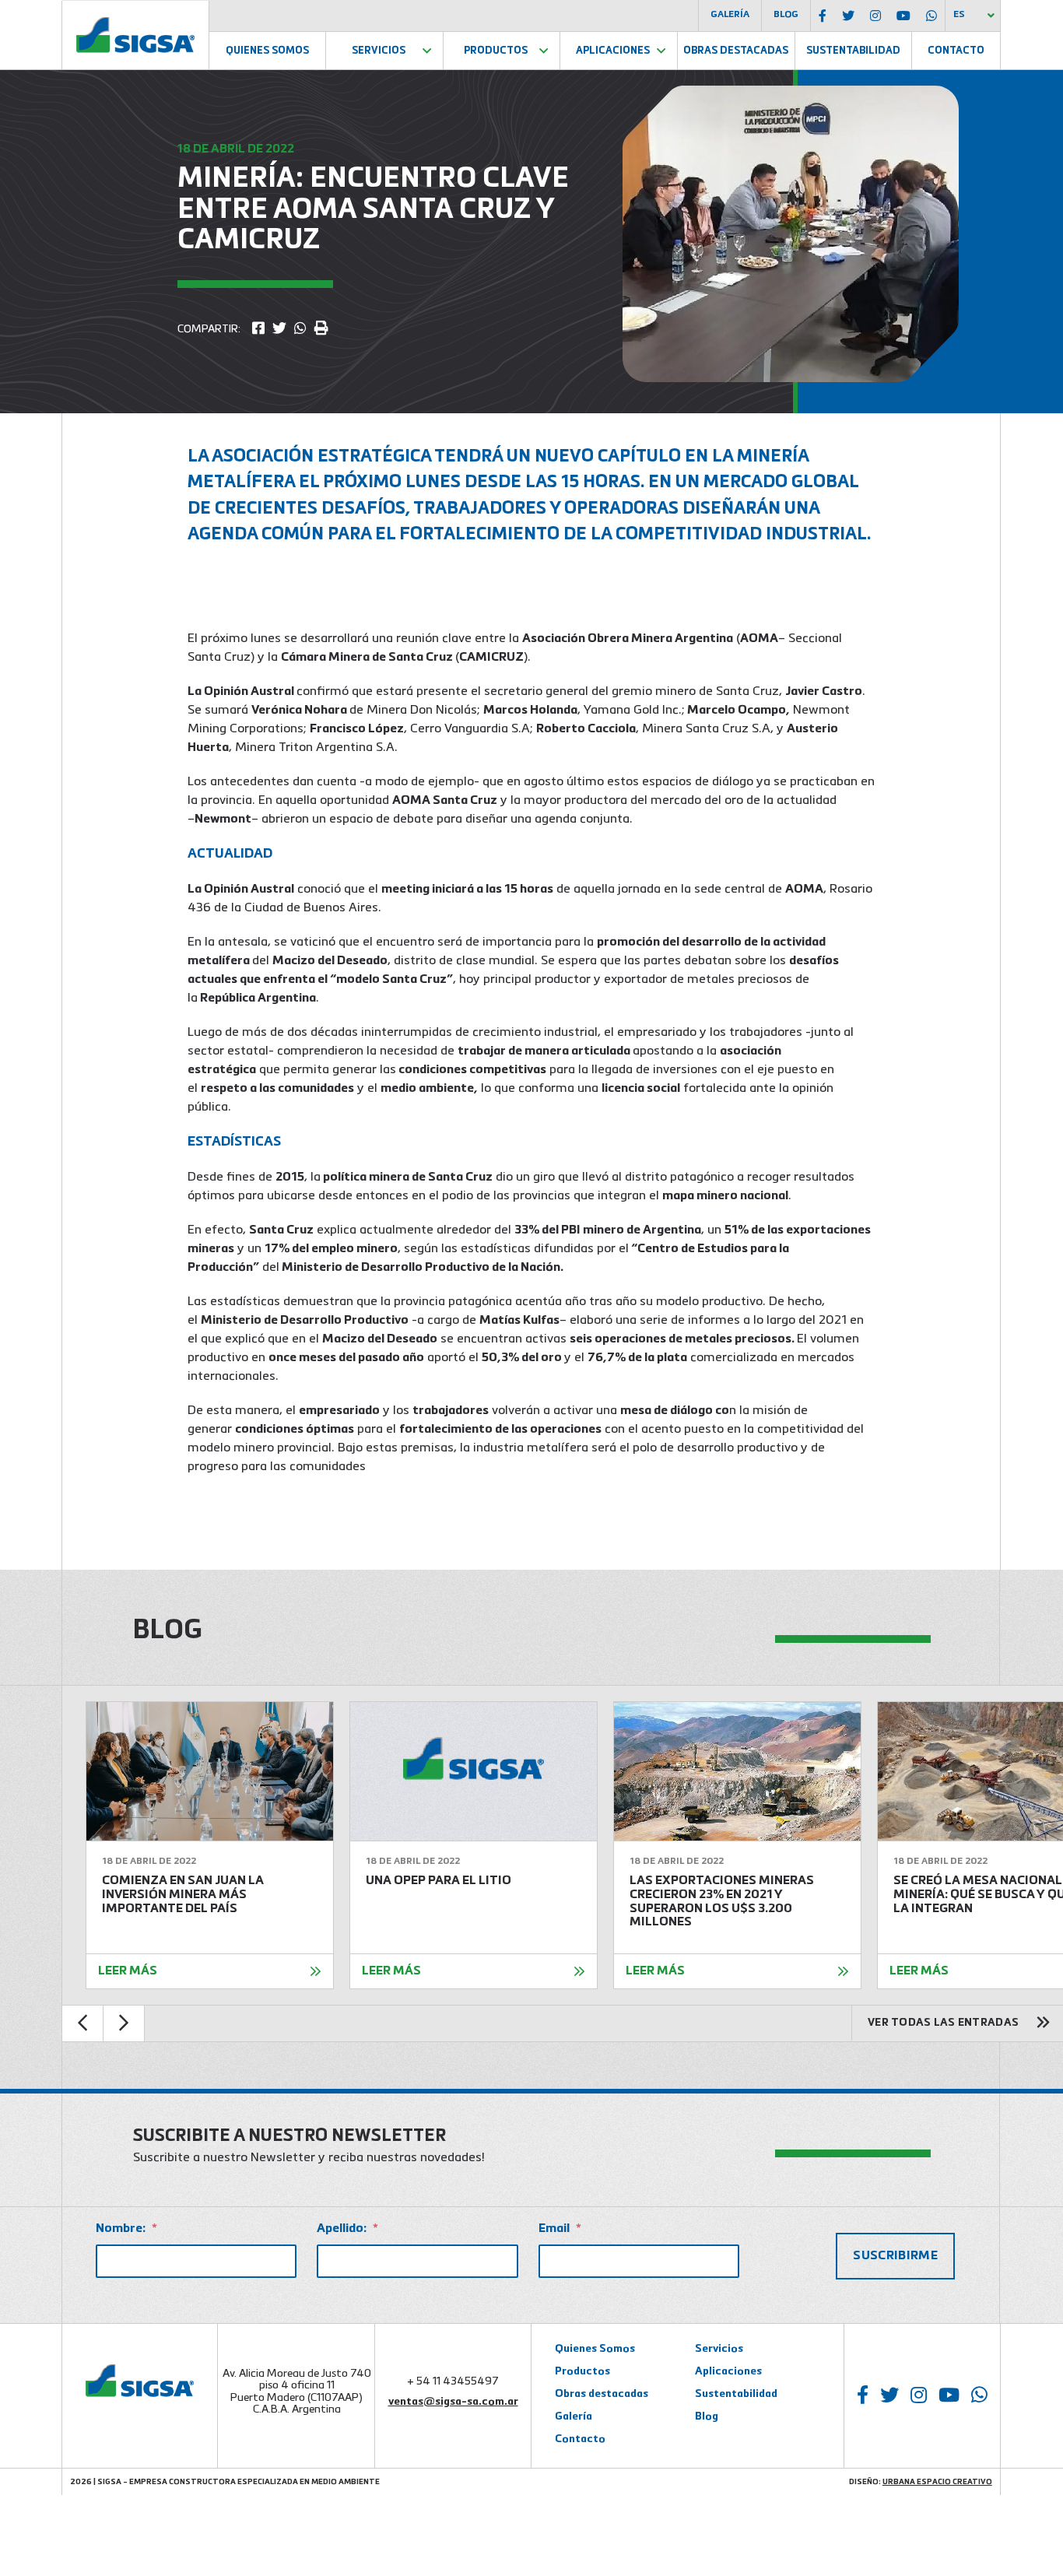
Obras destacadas (602, 2394)
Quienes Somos (267, 51)
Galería (730, 15)
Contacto (956, 51)
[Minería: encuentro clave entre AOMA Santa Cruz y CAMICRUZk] (258, 329)
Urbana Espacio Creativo (937, 2482)
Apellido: (347, 2229)
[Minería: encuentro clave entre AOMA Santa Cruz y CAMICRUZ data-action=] (300, 329)
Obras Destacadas (736, 51)
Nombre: (126, 2229)
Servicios (379, 51)
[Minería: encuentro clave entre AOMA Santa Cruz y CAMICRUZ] (279, 329)
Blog (786, 15)
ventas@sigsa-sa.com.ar (453, 2402)
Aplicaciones (613, 51)
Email (560, 2229)
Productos (496, 51)
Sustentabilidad (853, 51)
